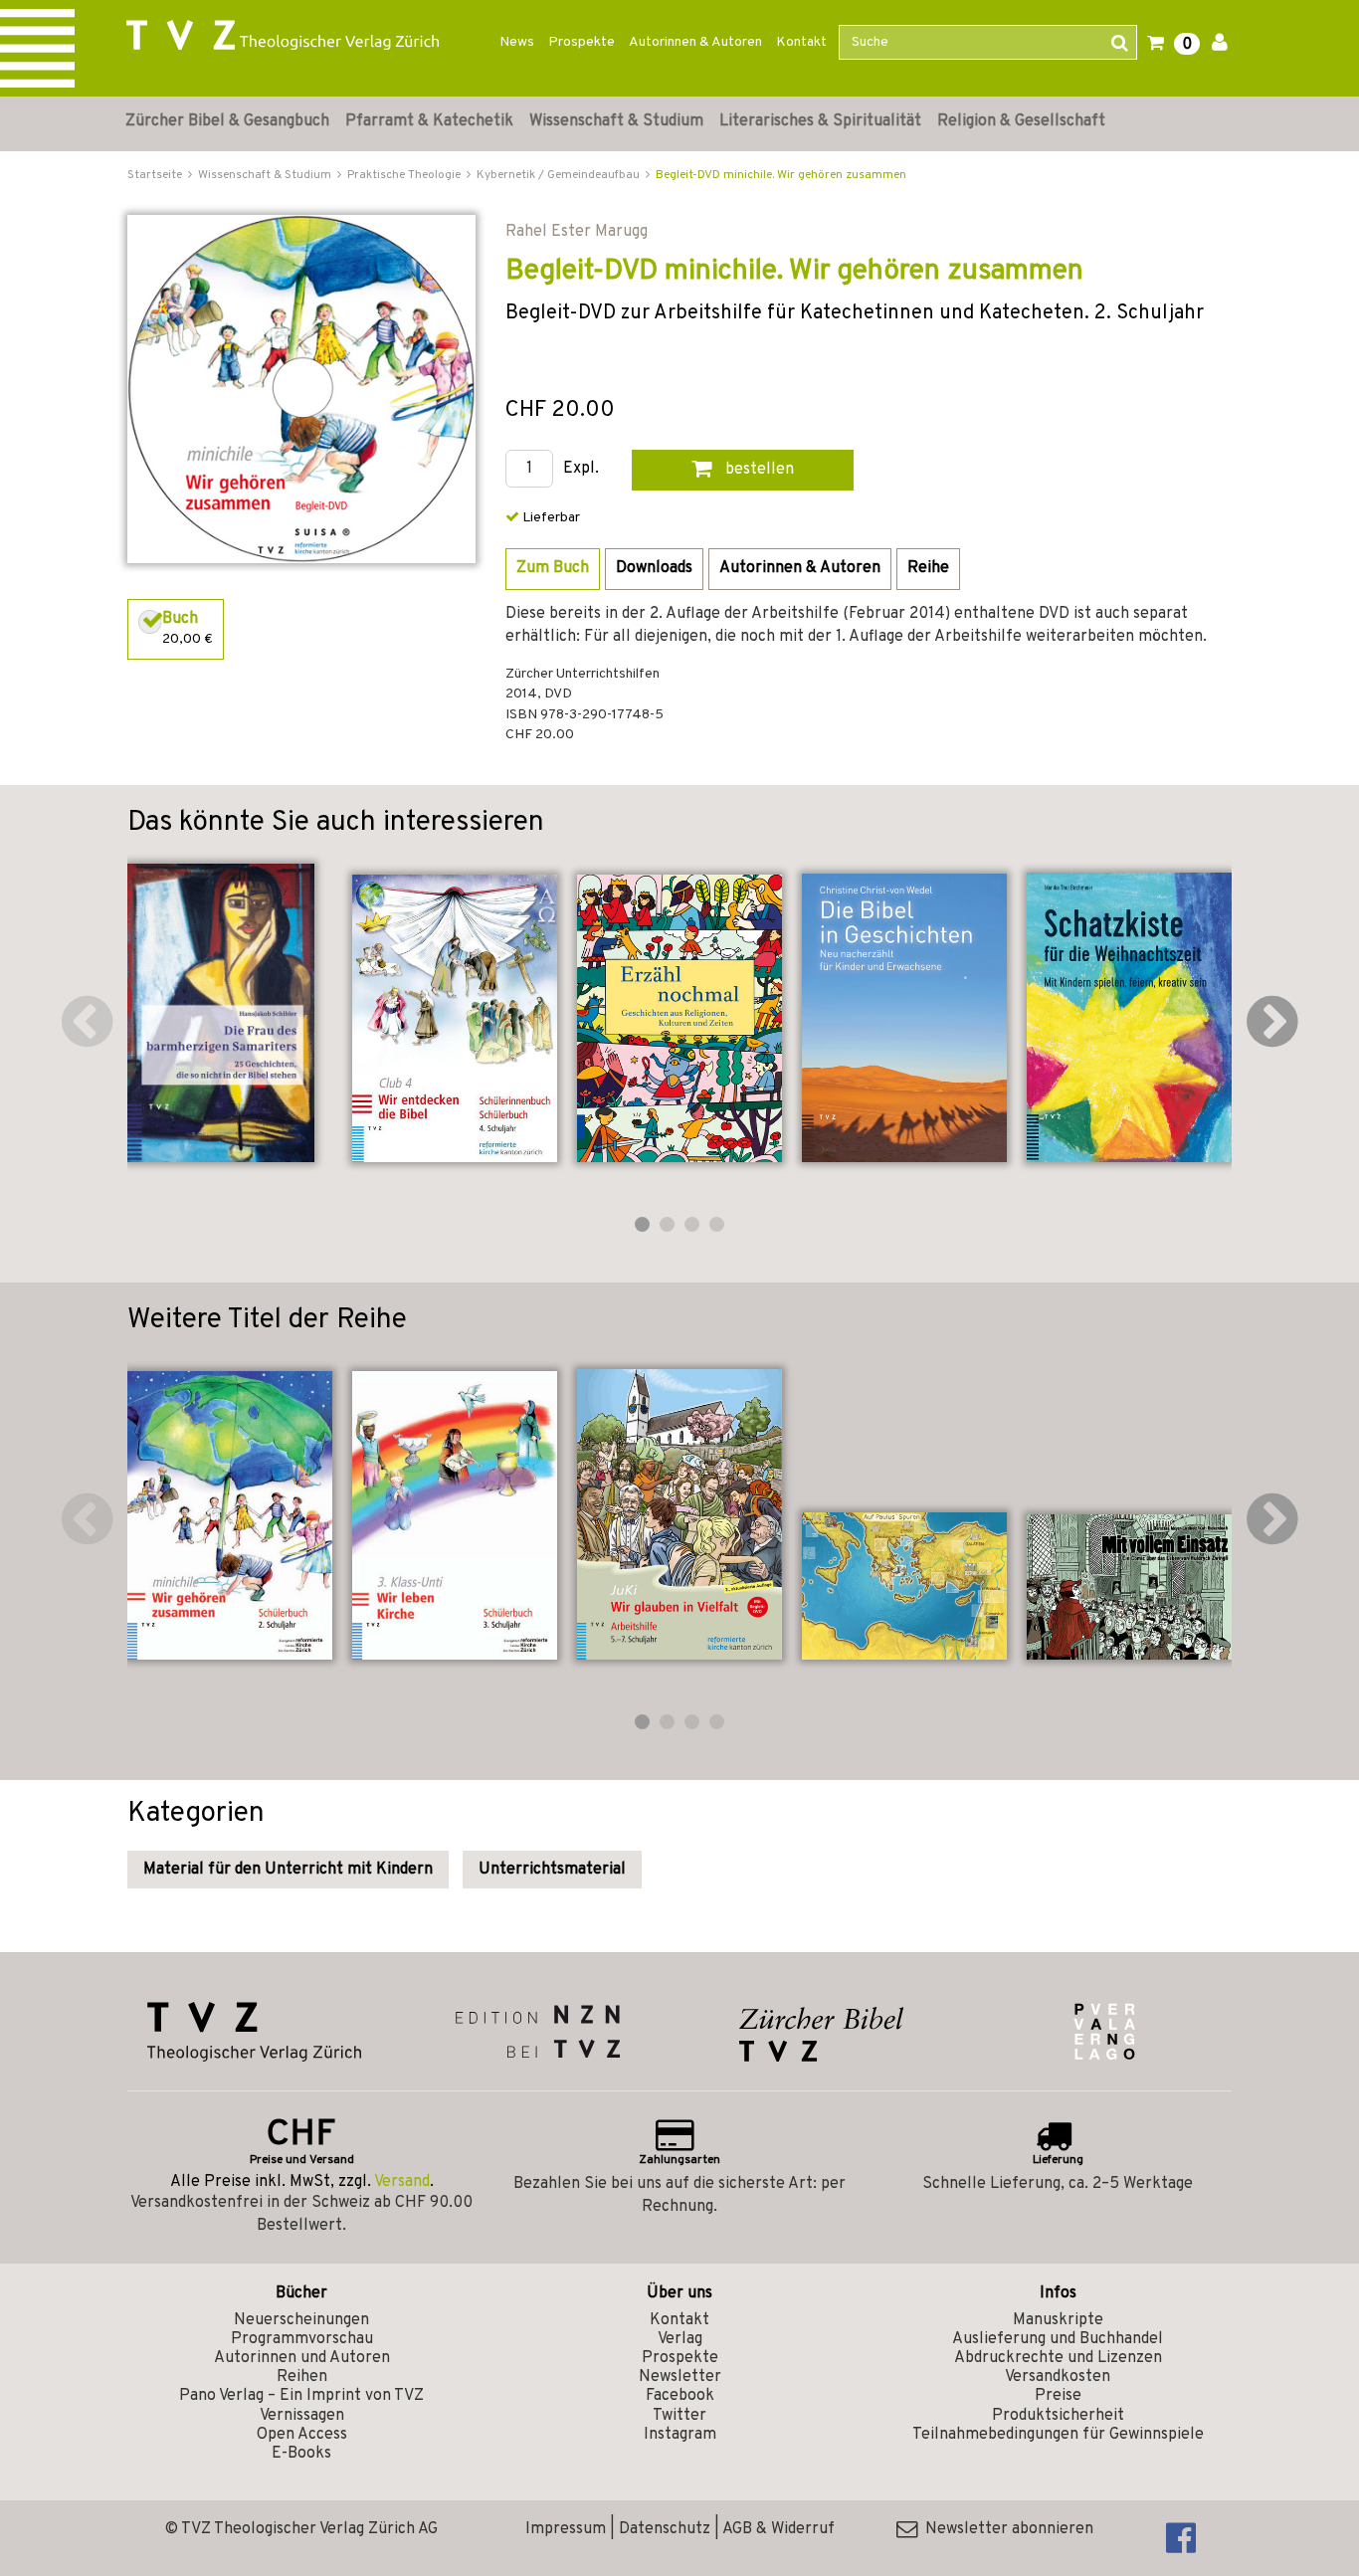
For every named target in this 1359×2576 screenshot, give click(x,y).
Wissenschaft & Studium (616, 121)
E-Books (301, 2454)
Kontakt (801, 42)
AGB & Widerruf (778, 2529)
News (517, 42)
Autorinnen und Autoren (302, 2358)
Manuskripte (1058, 2320)
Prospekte (582, 42)
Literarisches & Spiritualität (820, 121)
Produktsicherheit (1058, 2416)
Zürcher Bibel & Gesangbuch (227, 121)
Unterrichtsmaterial (552, 1870)
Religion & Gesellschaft (1021, 121)
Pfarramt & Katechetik (429, 121)
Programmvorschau (302, 2339)
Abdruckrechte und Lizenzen (1058, 2358)
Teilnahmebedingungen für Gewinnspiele (1058, 2435)
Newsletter (680, 2377)
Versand (402, 2182)
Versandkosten (1058, 2377)
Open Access (302, 2435)
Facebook (680, 2396)
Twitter (679, 2416)
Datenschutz (665, 2529)
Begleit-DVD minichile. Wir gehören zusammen (781, 175)
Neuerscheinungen (301, 2320)
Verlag (680, 2339)
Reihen (302, 2377)
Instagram (680, 2435)
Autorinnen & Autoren (695, 42)
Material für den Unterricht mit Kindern (288, 1870)
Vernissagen (302, 2416)
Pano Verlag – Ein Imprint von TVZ (301, 2396)
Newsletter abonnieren (1005, 2529)
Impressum (566, 2529)
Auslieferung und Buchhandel (1058, 2339)
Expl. (581, 469)
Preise (1058, 2396)
